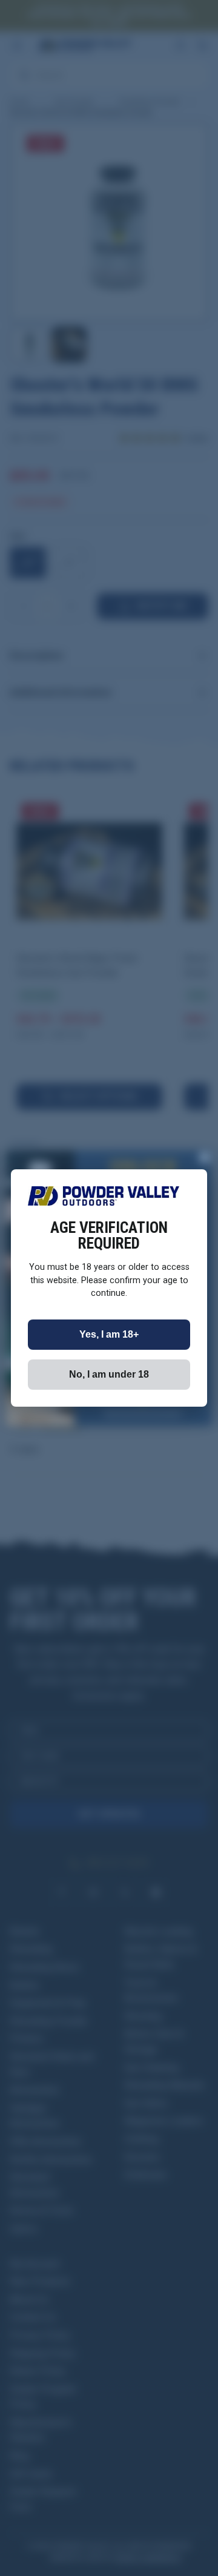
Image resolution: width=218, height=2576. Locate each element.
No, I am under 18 (109, 1374)
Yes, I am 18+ (109, 1334)
